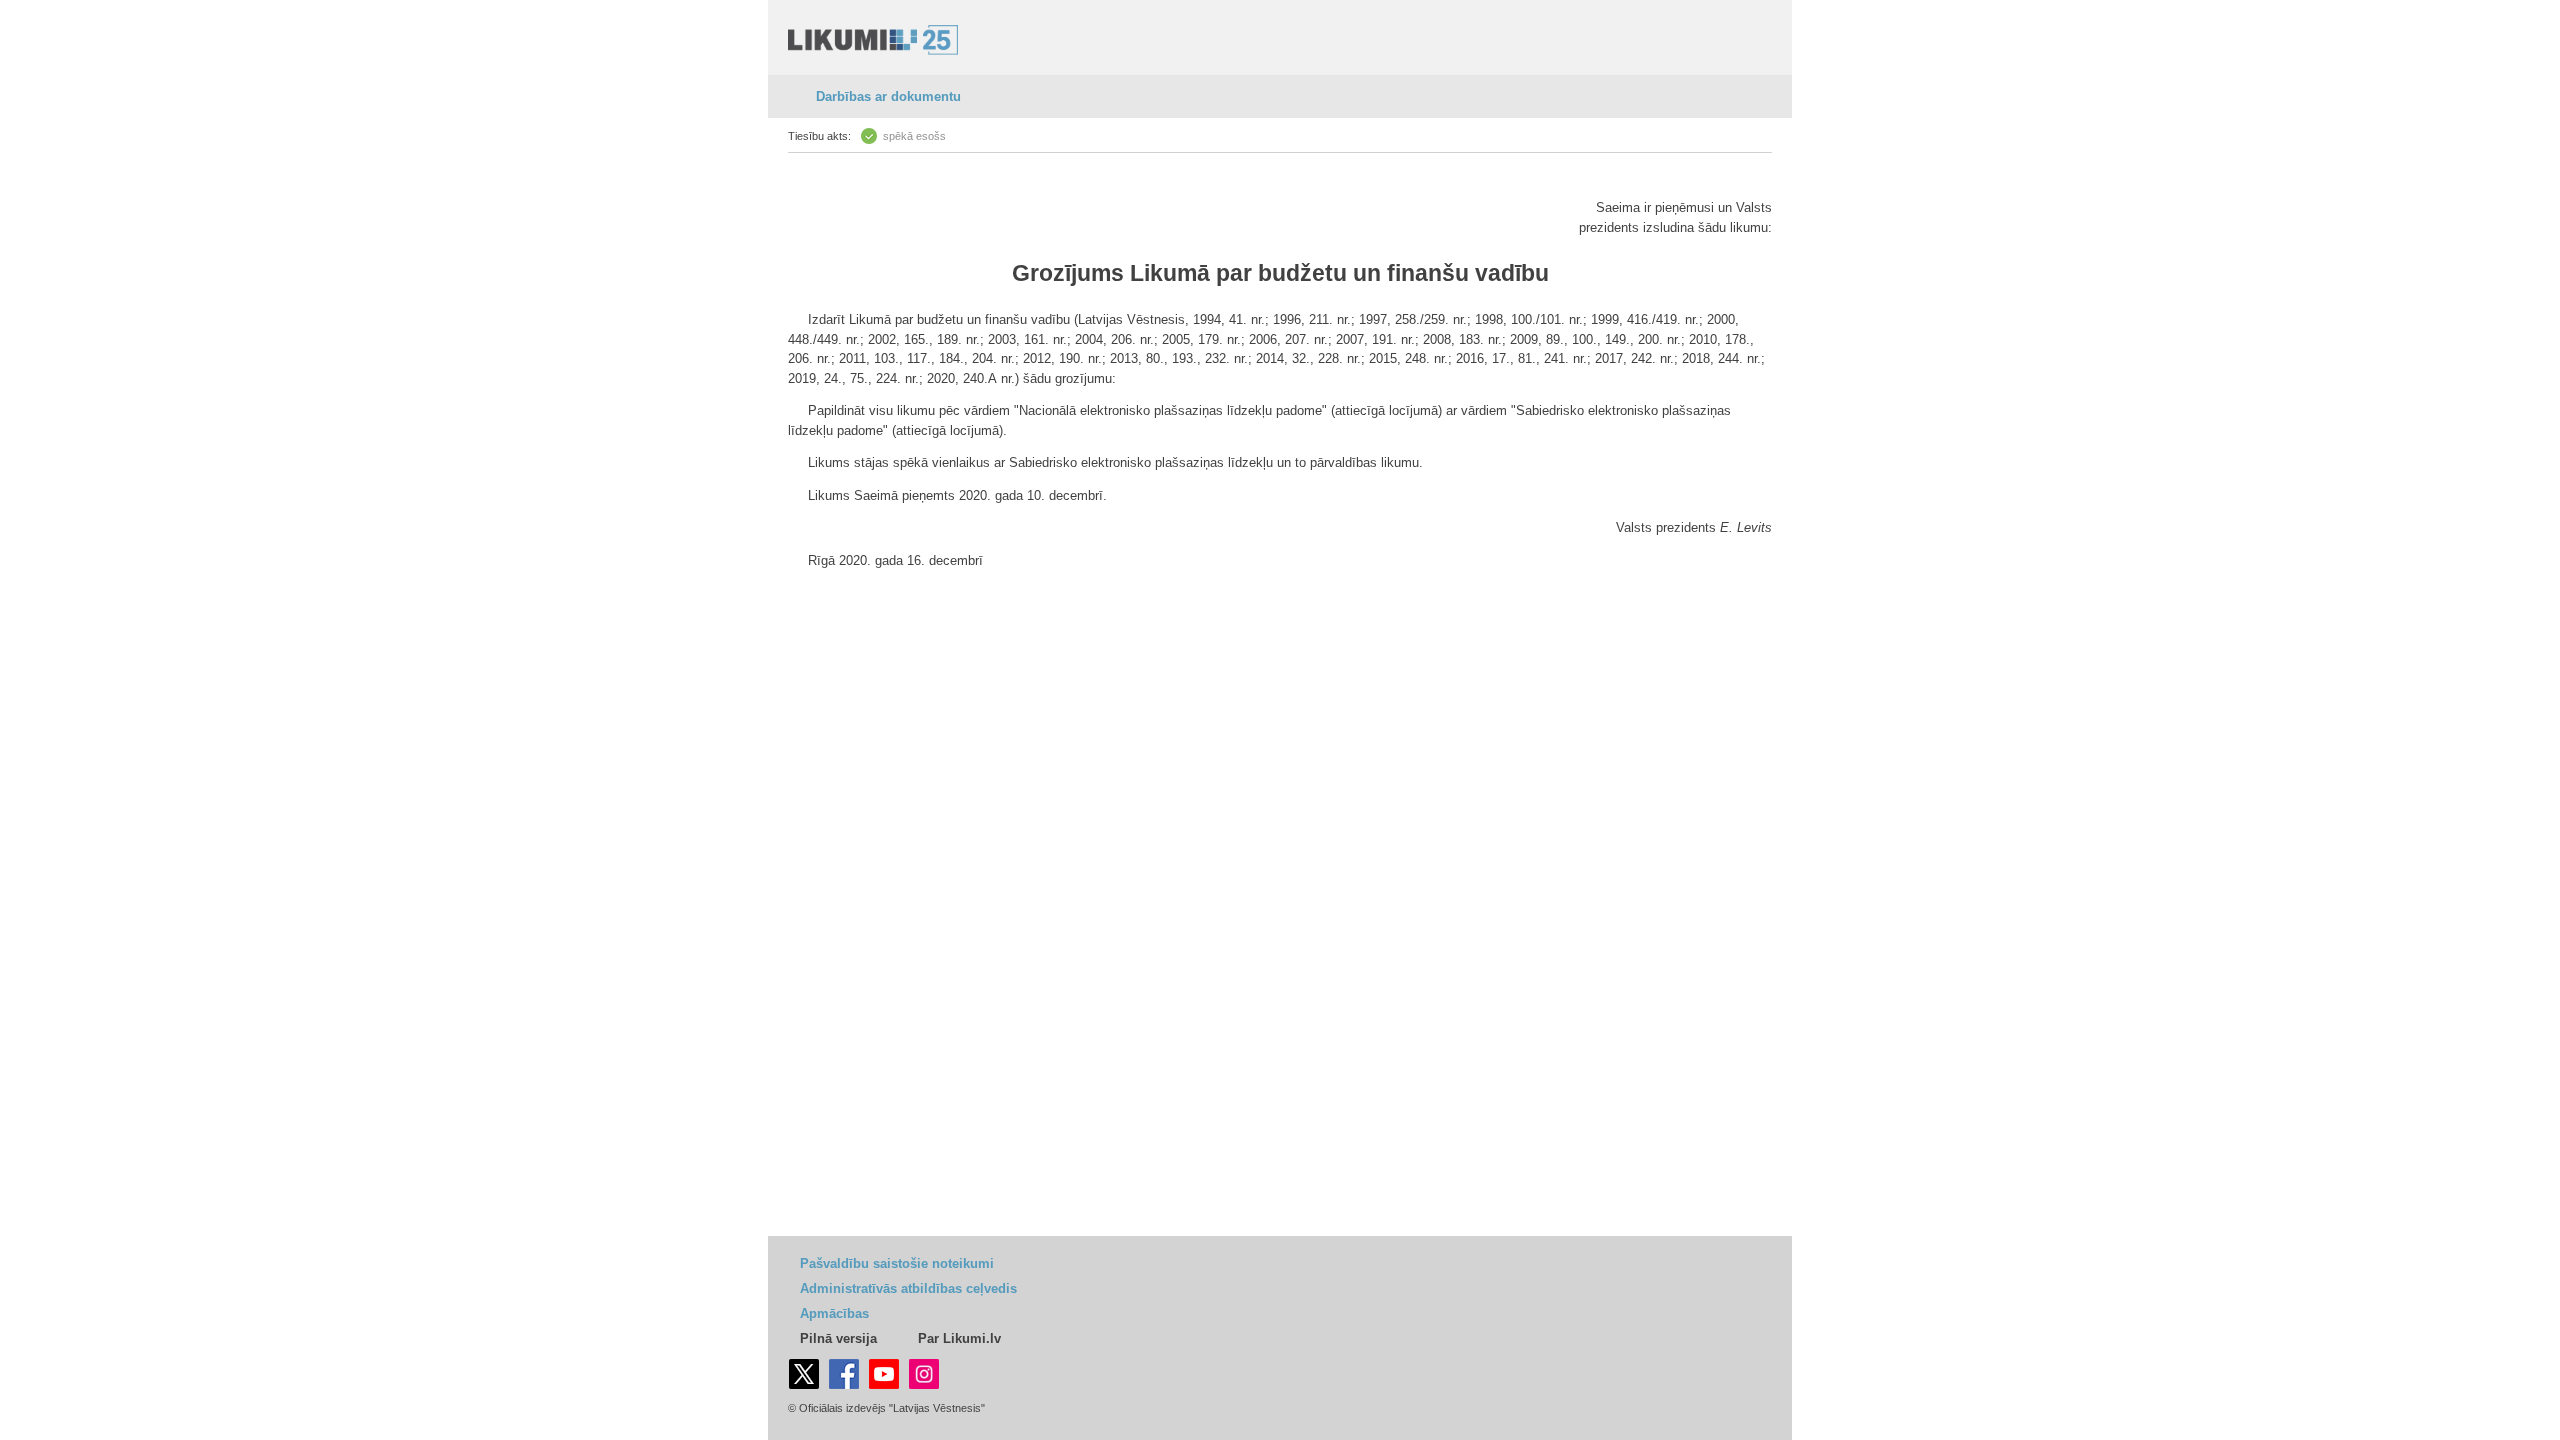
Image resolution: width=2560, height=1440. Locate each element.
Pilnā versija (838, 1338)
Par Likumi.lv (959, 1338)
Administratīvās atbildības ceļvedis (908, 1288)
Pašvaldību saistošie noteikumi (897, 1263)
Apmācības (834, 1313)
